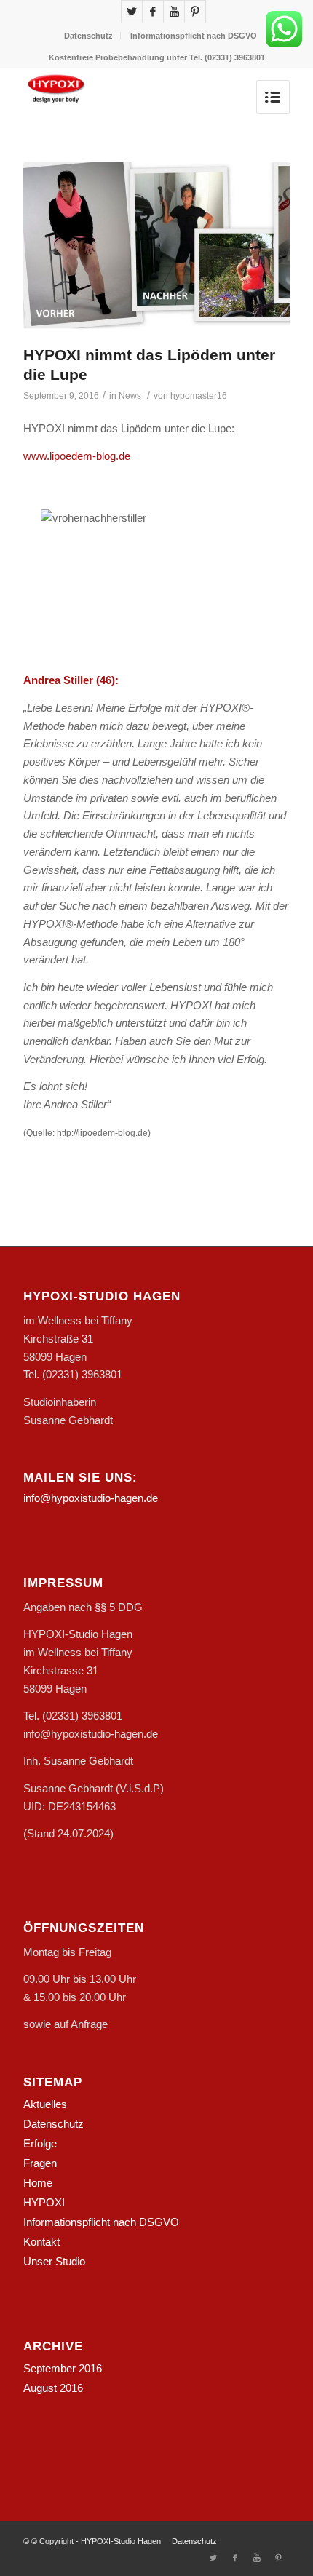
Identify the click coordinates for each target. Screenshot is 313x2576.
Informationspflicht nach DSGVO (194, 36)
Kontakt (41, 2242)
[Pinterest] (195, 12)
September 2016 (63, 2368)
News (130, 396)
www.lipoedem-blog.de (77, 456)
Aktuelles (45, 2104)
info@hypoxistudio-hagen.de (91, 1498)
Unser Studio (54, 2261)
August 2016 (53, 2388)
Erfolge (40, 2143)
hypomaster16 (199, 396)
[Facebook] (153, 12)
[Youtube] (174, 12)
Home (38, 2183)
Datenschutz (88, 36)
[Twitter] (132, 12)
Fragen (40, 2163)
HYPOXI (44, 2202)
